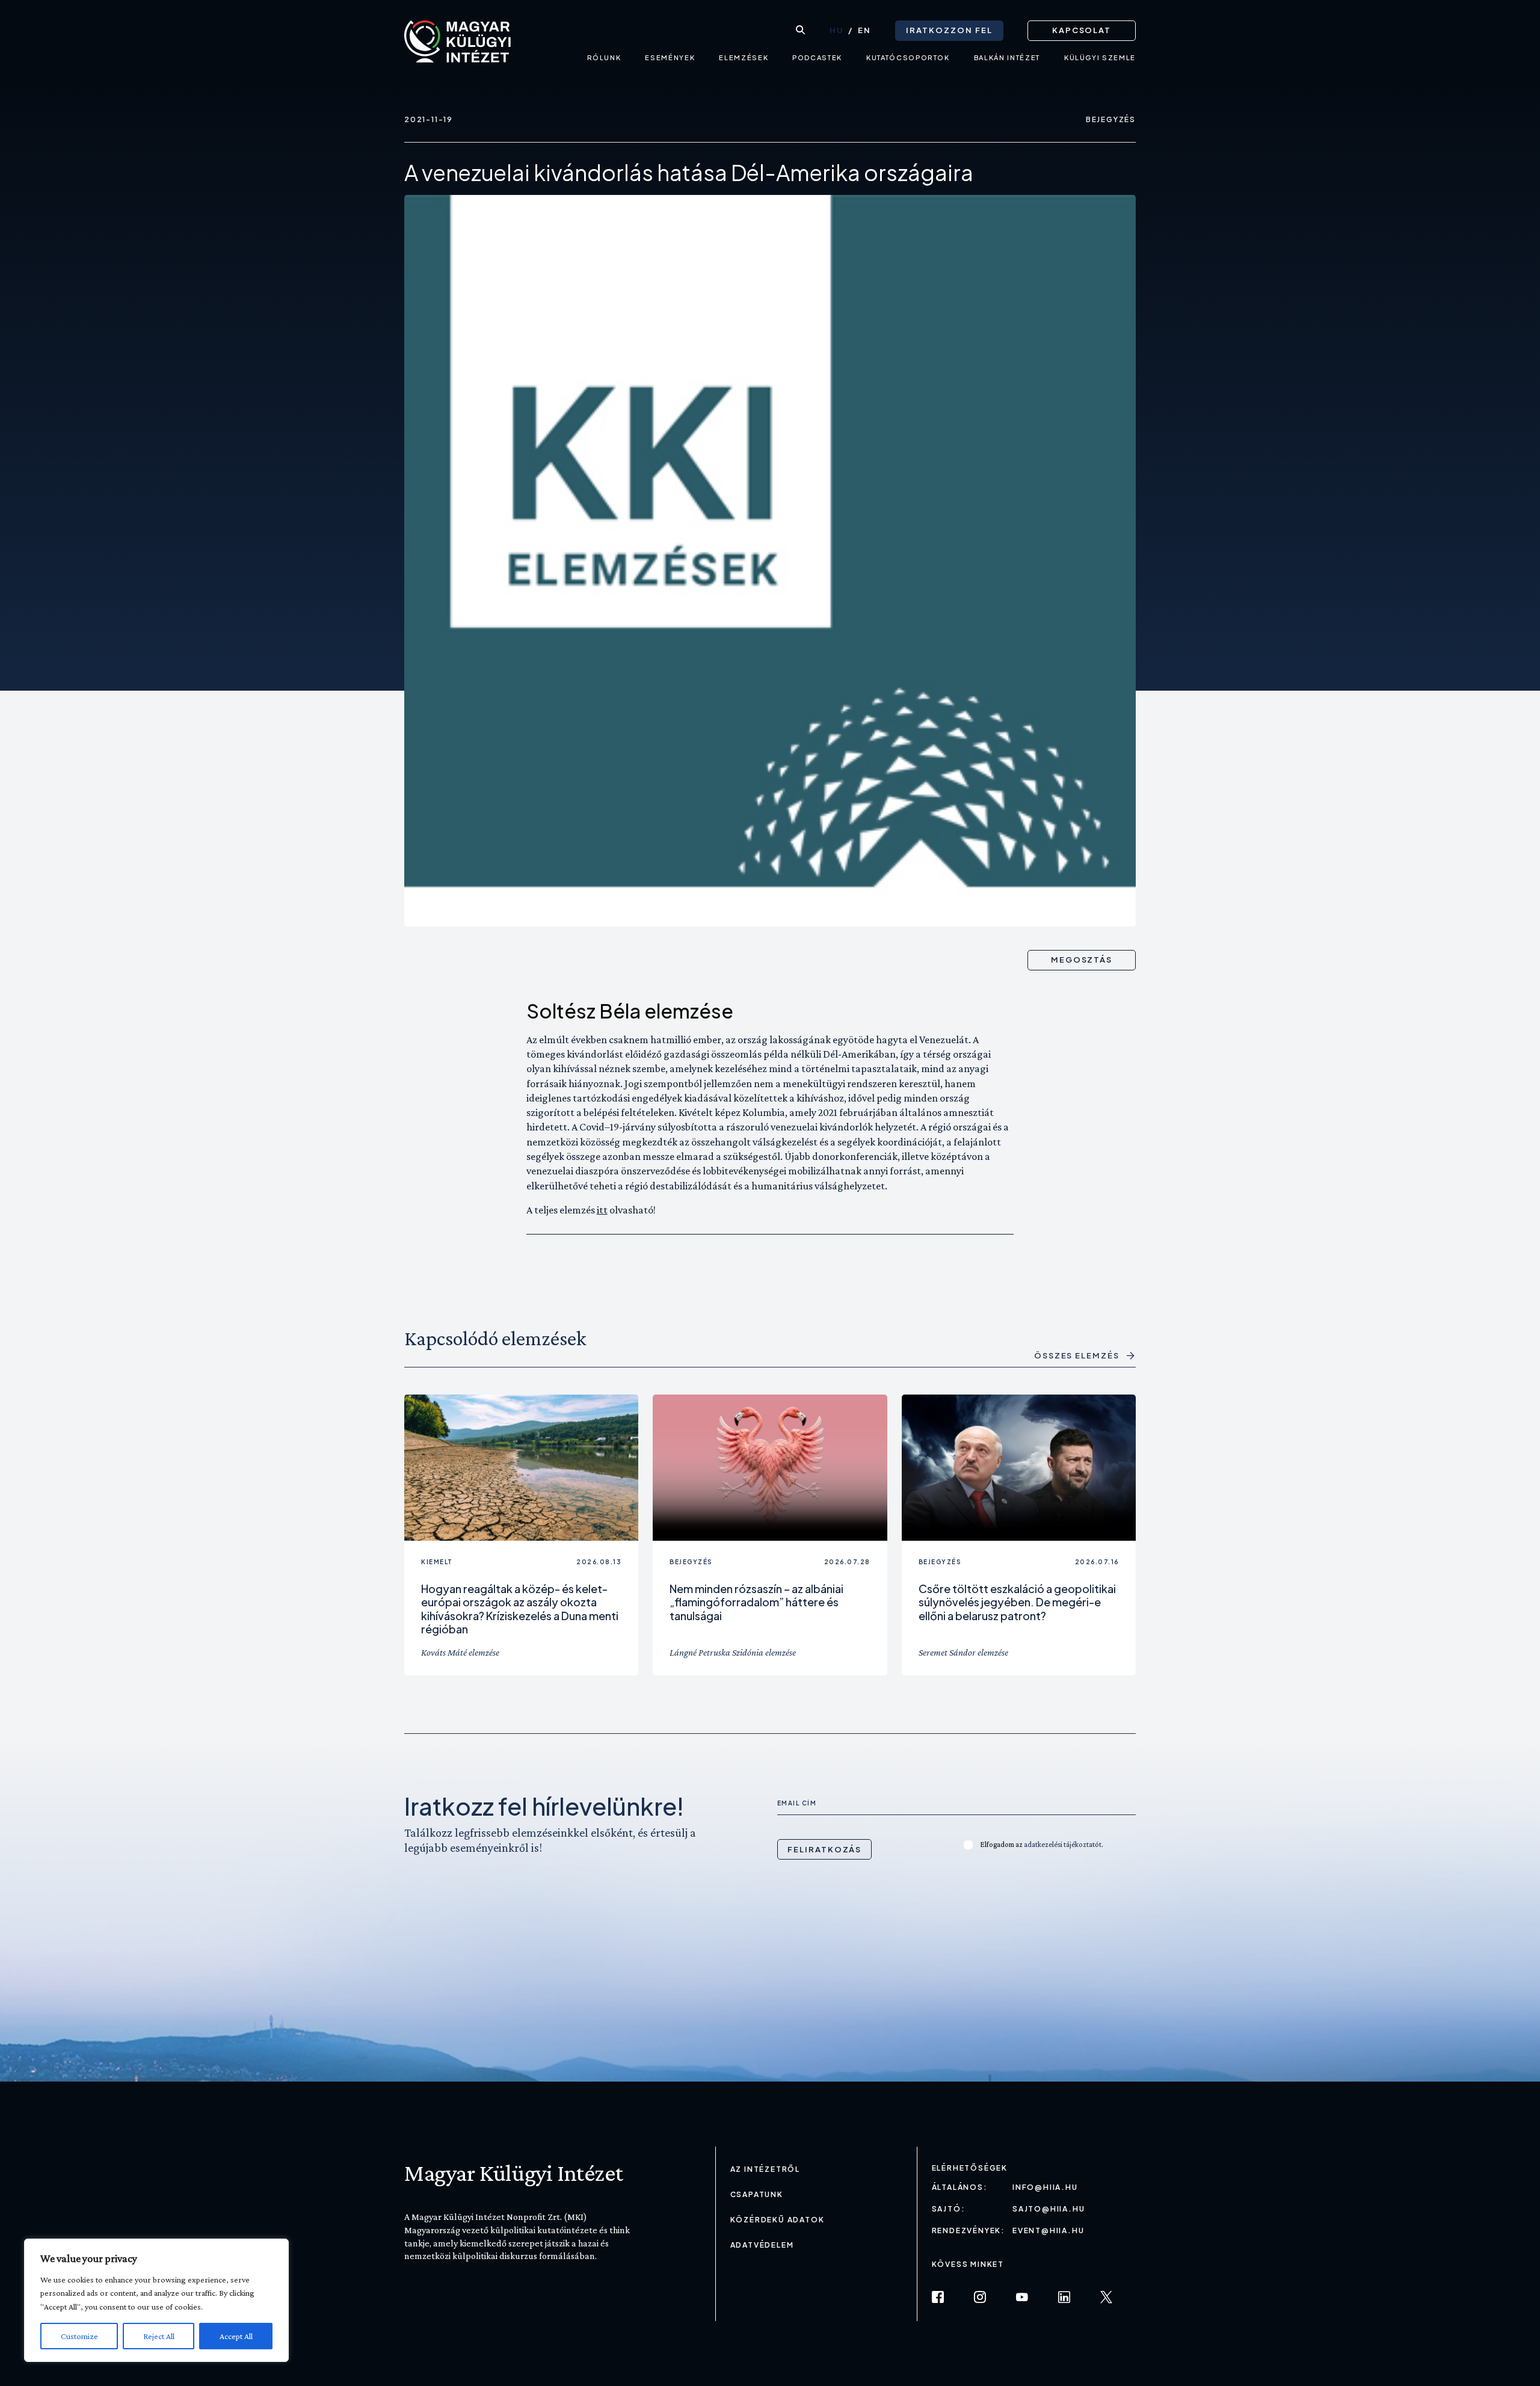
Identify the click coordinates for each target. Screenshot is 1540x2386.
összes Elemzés (1077, 1356)
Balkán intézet (1007, 57)
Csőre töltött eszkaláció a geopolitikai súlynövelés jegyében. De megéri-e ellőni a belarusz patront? (1017, 1602)
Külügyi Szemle (1100, 57)
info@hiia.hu (1045, 2187)
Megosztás (1082, 960)
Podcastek (817, 57)
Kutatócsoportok (908, 57)
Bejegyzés (1111, 119)
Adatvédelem (762, 2245)
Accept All (236, 2336)
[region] (156, 2300)
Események (670, 57)
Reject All (159, 2336)
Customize (79, 2336)
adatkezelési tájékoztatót (1063, 1844)
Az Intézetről (765, 2169)
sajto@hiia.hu (1049, 2209)
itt (602, 1210)
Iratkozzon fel (949, 30)
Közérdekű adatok (778, 2220)
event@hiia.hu (1048, 2230)
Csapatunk (757, 2194)
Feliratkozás (824, 1849)
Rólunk (604, 57)
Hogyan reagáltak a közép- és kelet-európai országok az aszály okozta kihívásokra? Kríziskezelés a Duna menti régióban (520, 1609)
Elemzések (744, 57)
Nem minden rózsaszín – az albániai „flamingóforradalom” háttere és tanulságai (756, 1602)
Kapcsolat (1082, 30)
